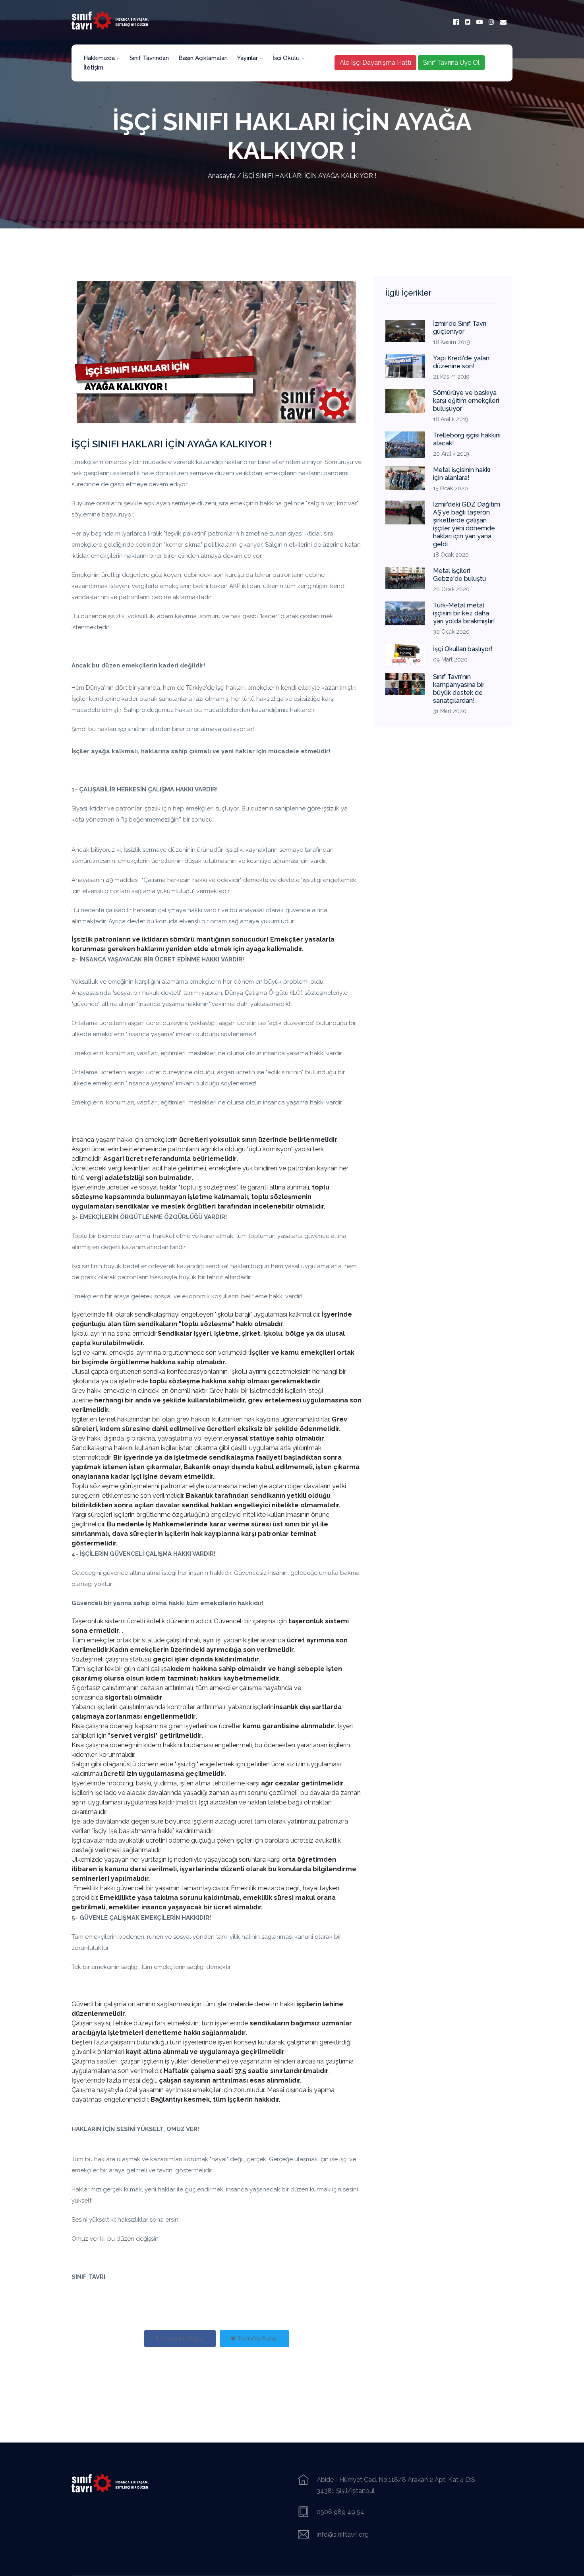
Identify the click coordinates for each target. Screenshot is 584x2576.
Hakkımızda (100, 58)
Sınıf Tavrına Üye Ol (451, 63)
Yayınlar (248, 58)
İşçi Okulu (287, 58)
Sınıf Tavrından (149, 58)
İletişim (93, 68)
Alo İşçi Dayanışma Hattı (375, 63)
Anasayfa (222, 176)
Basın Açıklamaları (203, 58)
